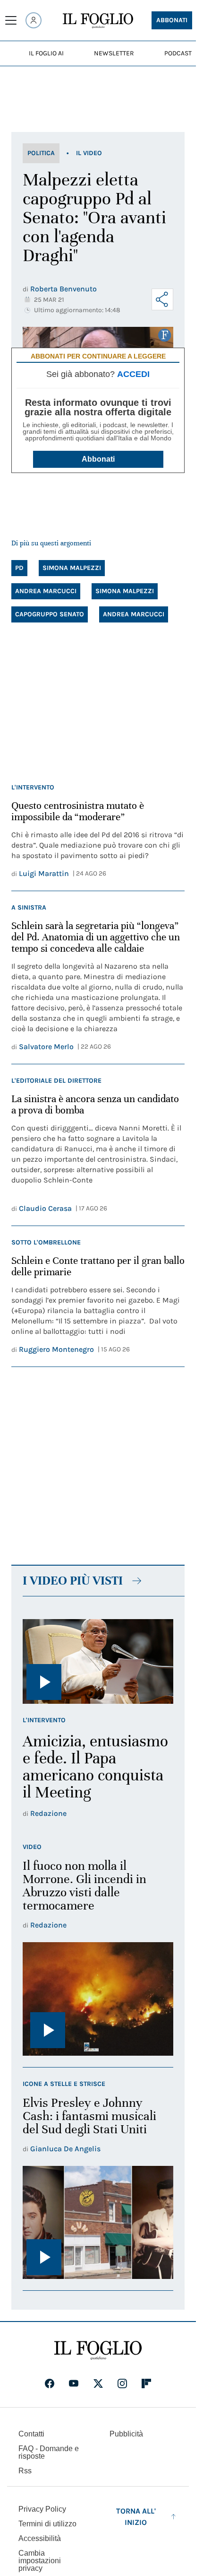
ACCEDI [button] (133, 374)
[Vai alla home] (98, 21)
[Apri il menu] (11, 20)
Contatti (31, 2434)
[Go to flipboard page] (146, 2383)
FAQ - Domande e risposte (49, 2452)
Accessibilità (40, 2538)
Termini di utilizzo (47, 2524)
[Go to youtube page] (74, 2383)
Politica (41, 153)
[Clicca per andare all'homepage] (98, 2350)
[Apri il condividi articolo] (162, 299)
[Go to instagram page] (122, 2383)
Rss (25, 2471)
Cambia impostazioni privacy (40, 2561)
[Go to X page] (98, 2383)
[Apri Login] (34, 20)
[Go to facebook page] (50, 2383)
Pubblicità (126, 2434)
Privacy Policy (42, 2509)
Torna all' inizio (136, 2517)
